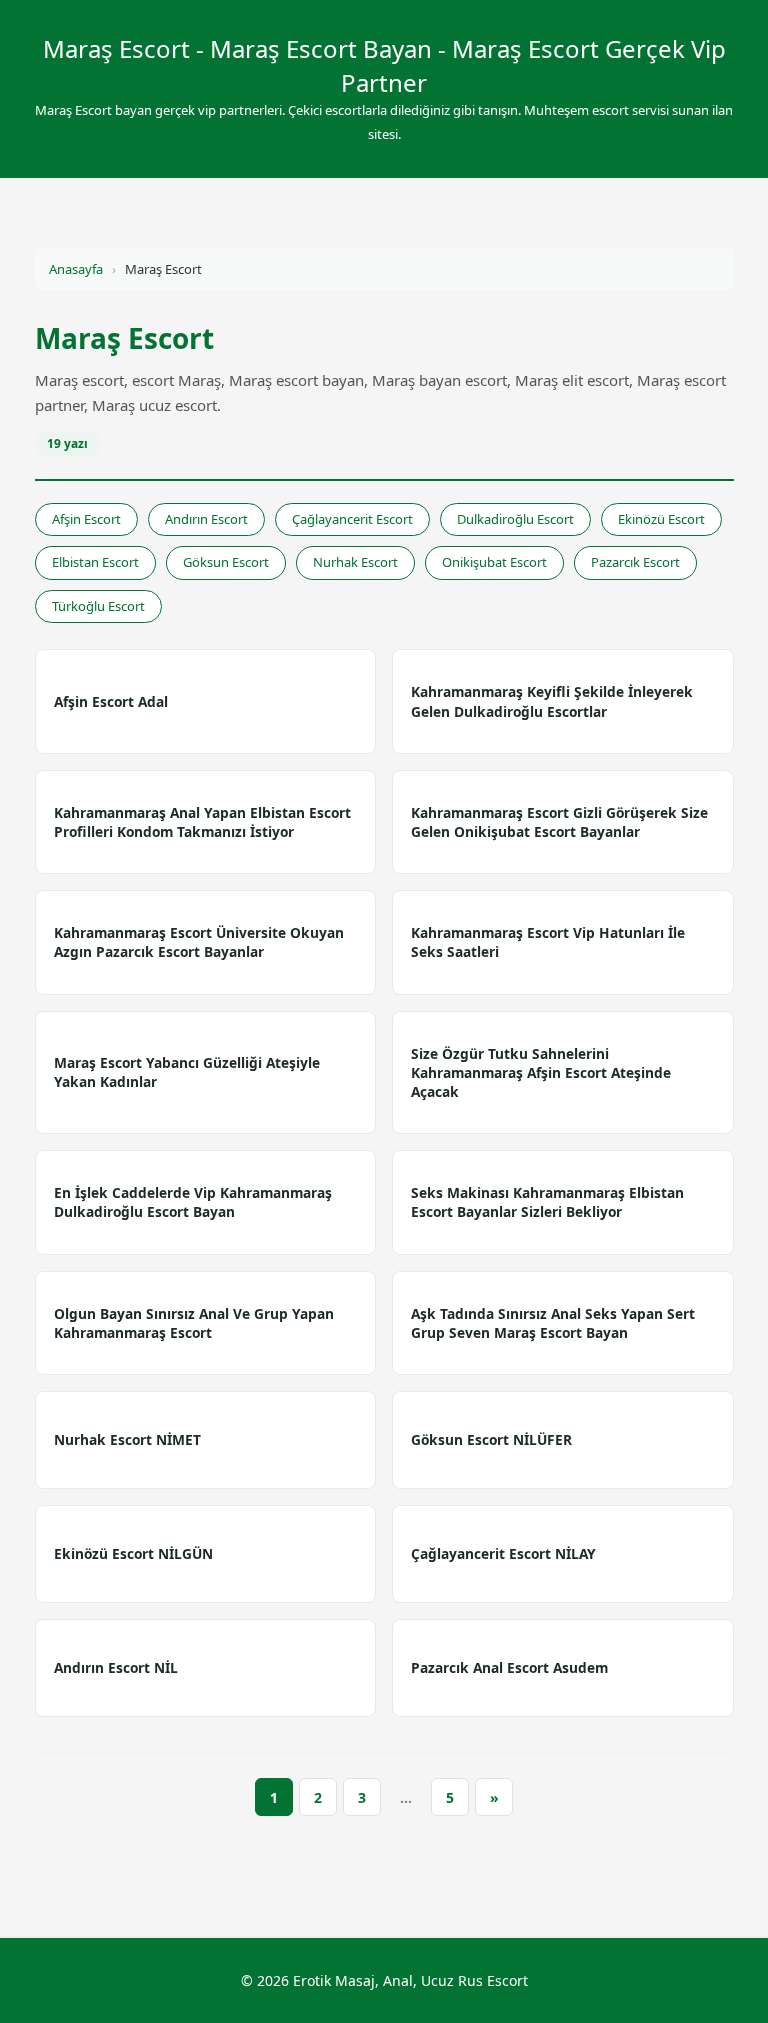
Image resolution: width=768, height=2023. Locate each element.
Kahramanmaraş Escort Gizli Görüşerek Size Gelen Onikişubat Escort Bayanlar (559, 822)
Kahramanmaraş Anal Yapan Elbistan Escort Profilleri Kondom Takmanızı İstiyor (202, 822)
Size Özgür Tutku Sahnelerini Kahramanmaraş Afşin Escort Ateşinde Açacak (541, 1072)
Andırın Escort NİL (116, 1667)
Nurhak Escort (355, 562)
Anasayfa (76, 269)
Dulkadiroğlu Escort (515, 519)
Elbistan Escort (95, 562)
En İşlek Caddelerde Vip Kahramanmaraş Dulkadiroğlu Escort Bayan (193, 1202)
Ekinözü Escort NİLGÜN (133, 1553)
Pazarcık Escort (635, 562)
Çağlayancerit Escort (352, 519)
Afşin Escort (86, 519)
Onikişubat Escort (494, 562)
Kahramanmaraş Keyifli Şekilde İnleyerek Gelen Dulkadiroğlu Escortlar (552, 701)
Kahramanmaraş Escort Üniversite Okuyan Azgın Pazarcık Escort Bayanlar (199, 942)
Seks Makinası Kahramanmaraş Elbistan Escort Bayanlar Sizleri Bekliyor (547, 1202)
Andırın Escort (206, 519)
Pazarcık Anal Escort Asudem (509, 1667)
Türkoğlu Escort (98, 606)
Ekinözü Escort (661, 519)
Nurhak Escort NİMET (127, 1439)
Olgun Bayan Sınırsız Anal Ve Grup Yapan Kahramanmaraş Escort (194, 1323)
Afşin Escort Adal (111, 701)
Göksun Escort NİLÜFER (491, 1439)
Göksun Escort (226, 562)
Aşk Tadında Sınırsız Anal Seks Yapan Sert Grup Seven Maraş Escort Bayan (553, 1323)
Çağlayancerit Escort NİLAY (503, 1553)
